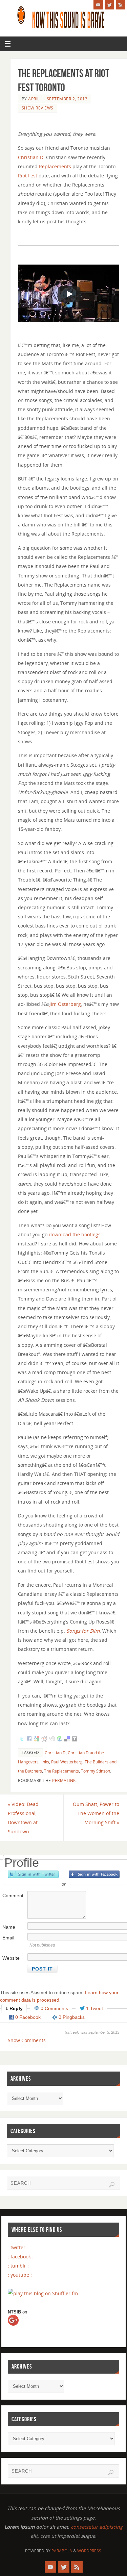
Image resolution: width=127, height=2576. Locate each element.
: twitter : (18, 2247)
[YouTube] (98, 5)
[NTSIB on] (19, 2326)
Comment (13, 1896)
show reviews (38, 108)
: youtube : (20, 2275)
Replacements (55, 166)
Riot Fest (28, 176)
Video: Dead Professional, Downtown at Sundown (23, 1818)
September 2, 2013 (67, 99)
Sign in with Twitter (33, 1874)
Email (8, 1938)
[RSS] (121, 5)
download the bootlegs (75, 1234)
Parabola (62, 2551)
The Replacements (61, 1771)
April (34, 99)
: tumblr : (18, 2266)
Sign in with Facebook (94, 1874)
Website (11, 1958)
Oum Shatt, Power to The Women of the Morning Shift (96, 1813)
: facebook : (21, 2257)
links (45, 1762)
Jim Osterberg (65, 1004)
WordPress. (90, 2551)
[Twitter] (109, 5)
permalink (64, 1780)
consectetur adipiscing (97, 2527)
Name (9, 1927)
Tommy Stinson (96, 1771)
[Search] (112, 2185)
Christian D (31, 157)
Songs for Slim (83, 1631)
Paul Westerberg (67, 1762)
